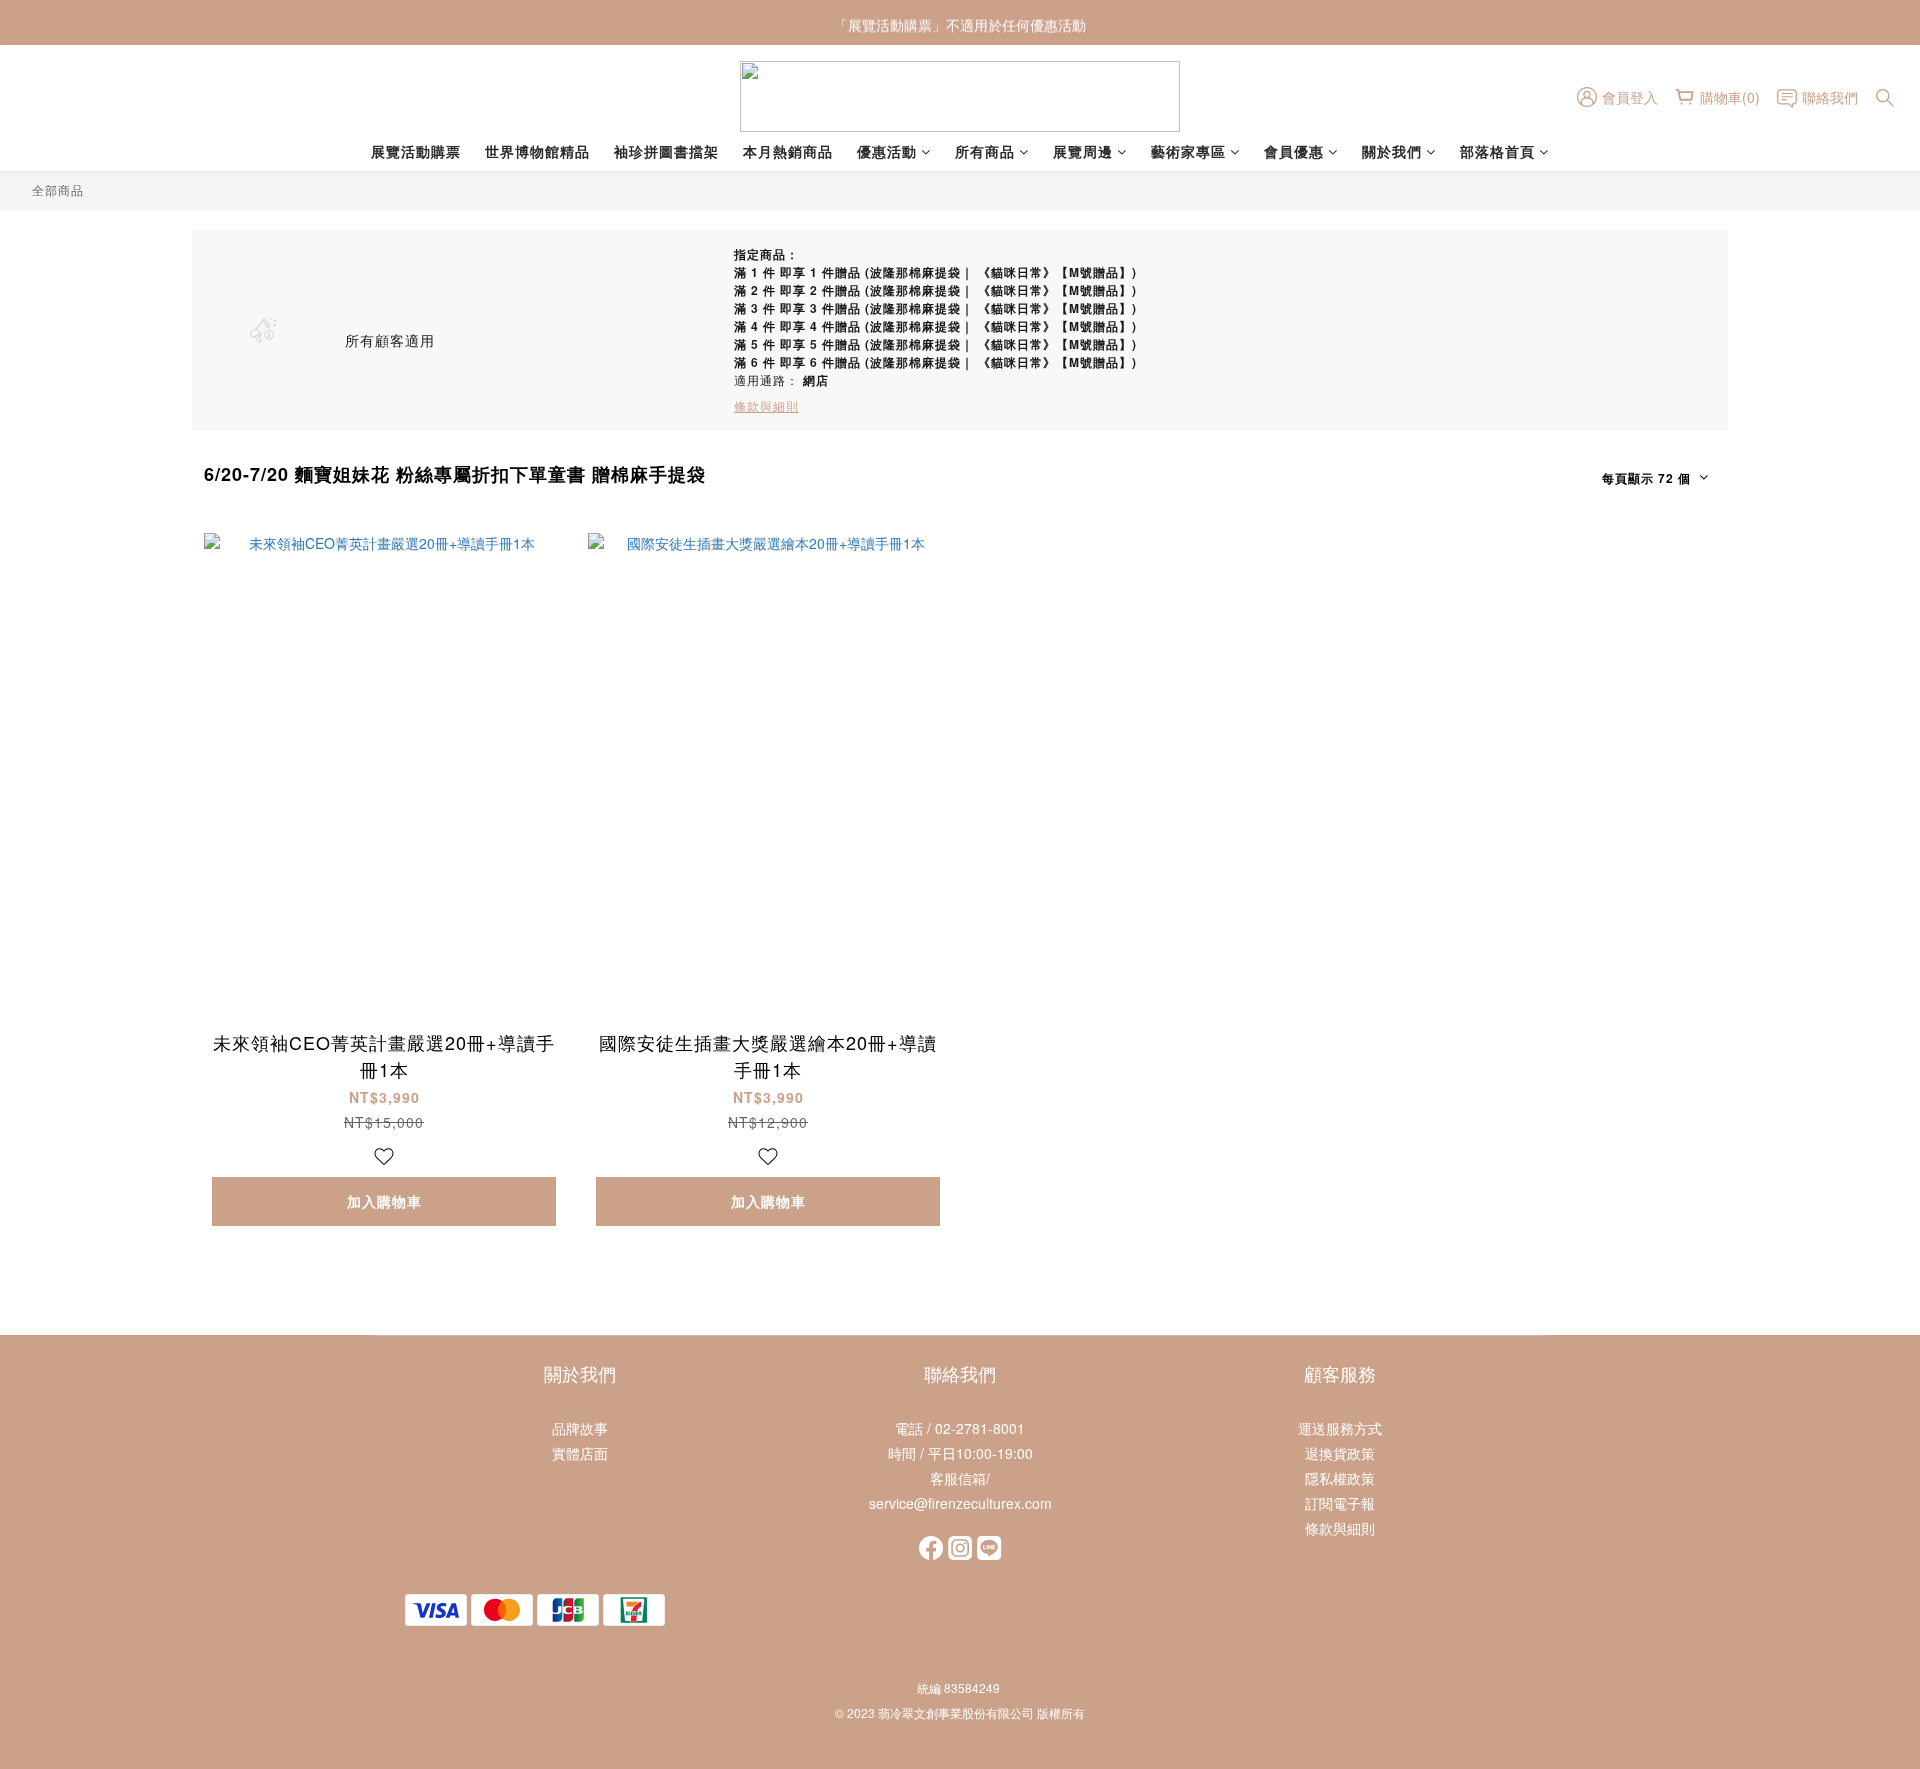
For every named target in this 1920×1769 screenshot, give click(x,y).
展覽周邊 (1083, 151)
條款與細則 (1340, 1528)
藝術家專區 (1188, 151)
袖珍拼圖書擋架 (666, 151)
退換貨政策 (1340, 1453)
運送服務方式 (1340, 1428)
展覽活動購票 (416, 151)
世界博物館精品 (537, 151)
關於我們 (1392, 151)
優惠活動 (887, 151)
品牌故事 (580, 1428)
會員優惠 (1294, 151)
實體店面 (580, 1453)
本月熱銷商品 (788, 151)
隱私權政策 (1340, 1478)
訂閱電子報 (1340, 1503)
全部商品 (58, 189)
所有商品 (985, 151)
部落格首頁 (1497, 151)
